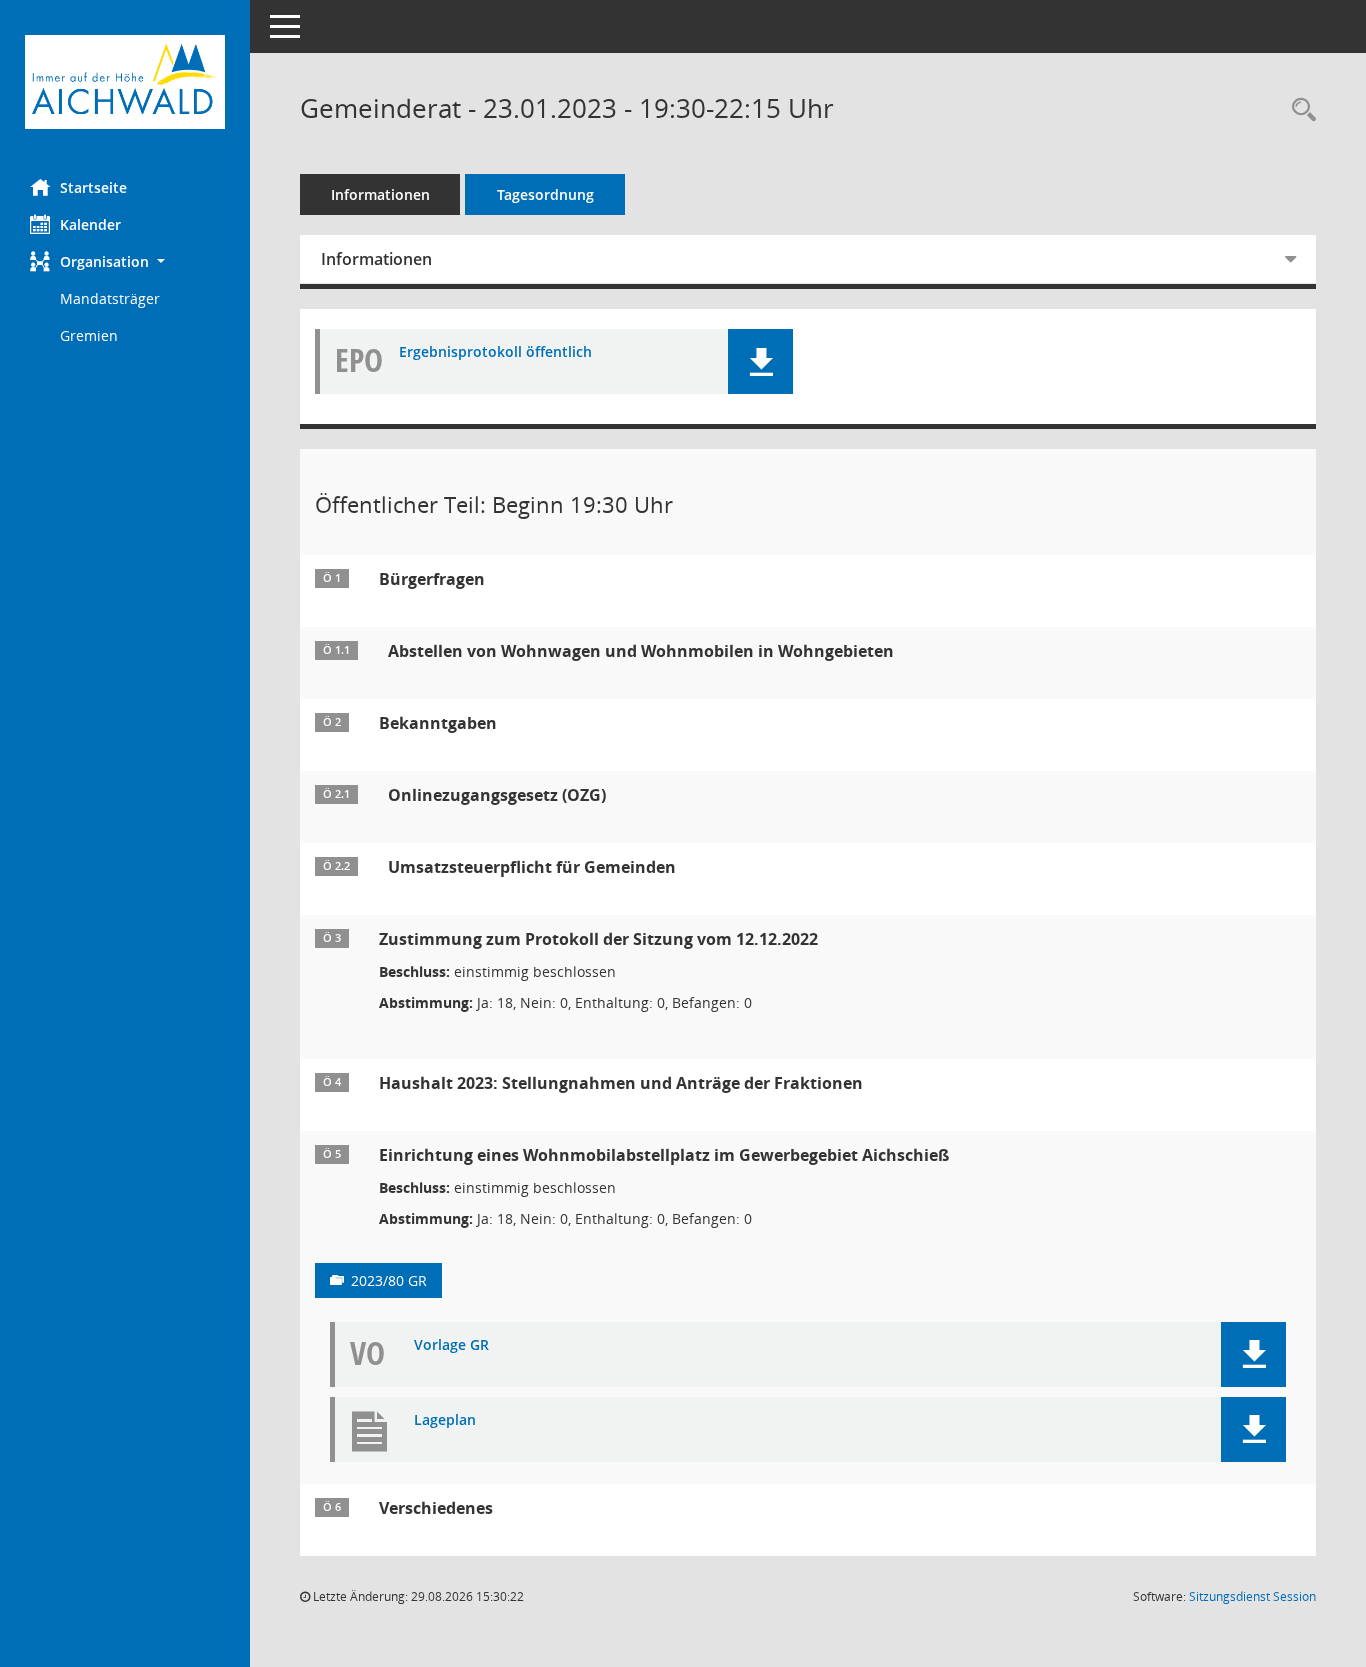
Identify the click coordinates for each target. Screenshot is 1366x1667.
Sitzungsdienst (1252, 1596)
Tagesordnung (545, 194)
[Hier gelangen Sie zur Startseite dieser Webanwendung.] (125, 82)
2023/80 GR (389, 1280)
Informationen (380, 194)
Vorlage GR (451, 1345)
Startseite (93, 187)
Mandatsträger (110, 298)
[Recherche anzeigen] (1299, 110)
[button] (125, 261)
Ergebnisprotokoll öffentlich (495, 352)
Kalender (90, 224)
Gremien (89, 335)
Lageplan (445, 1420)
